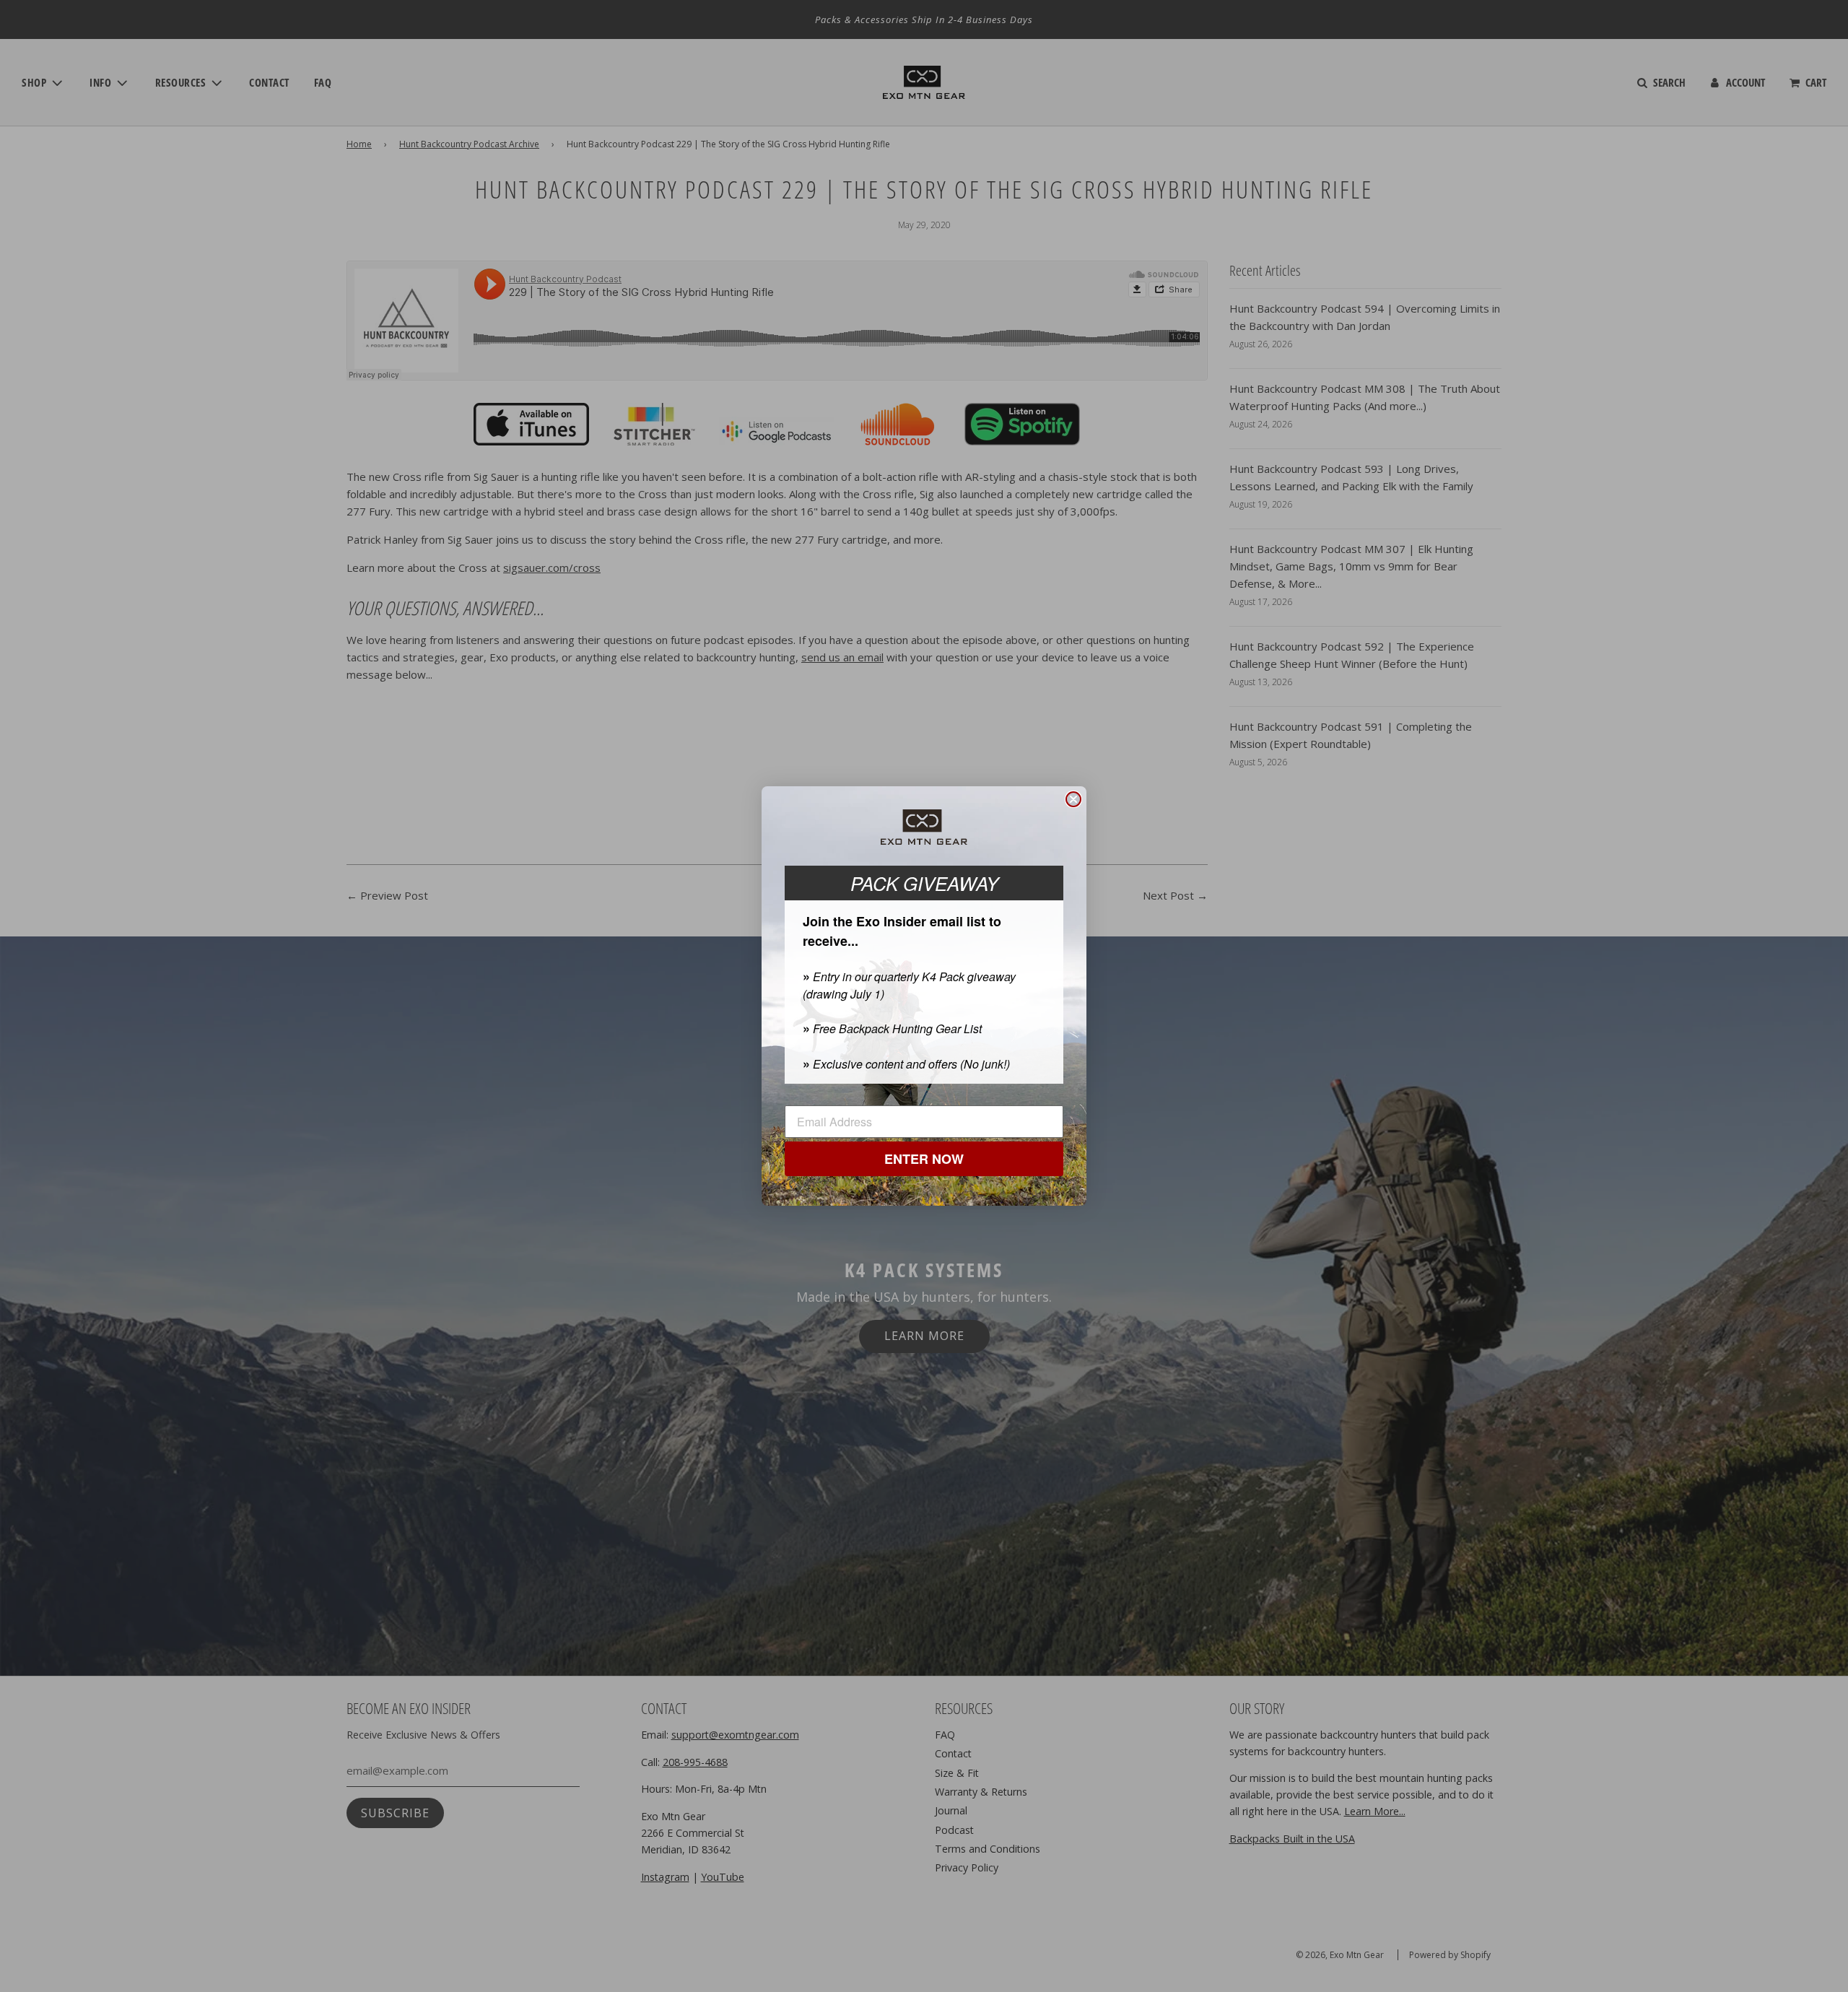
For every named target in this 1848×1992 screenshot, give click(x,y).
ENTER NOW (924, 1160)
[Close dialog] (1073, 799)
